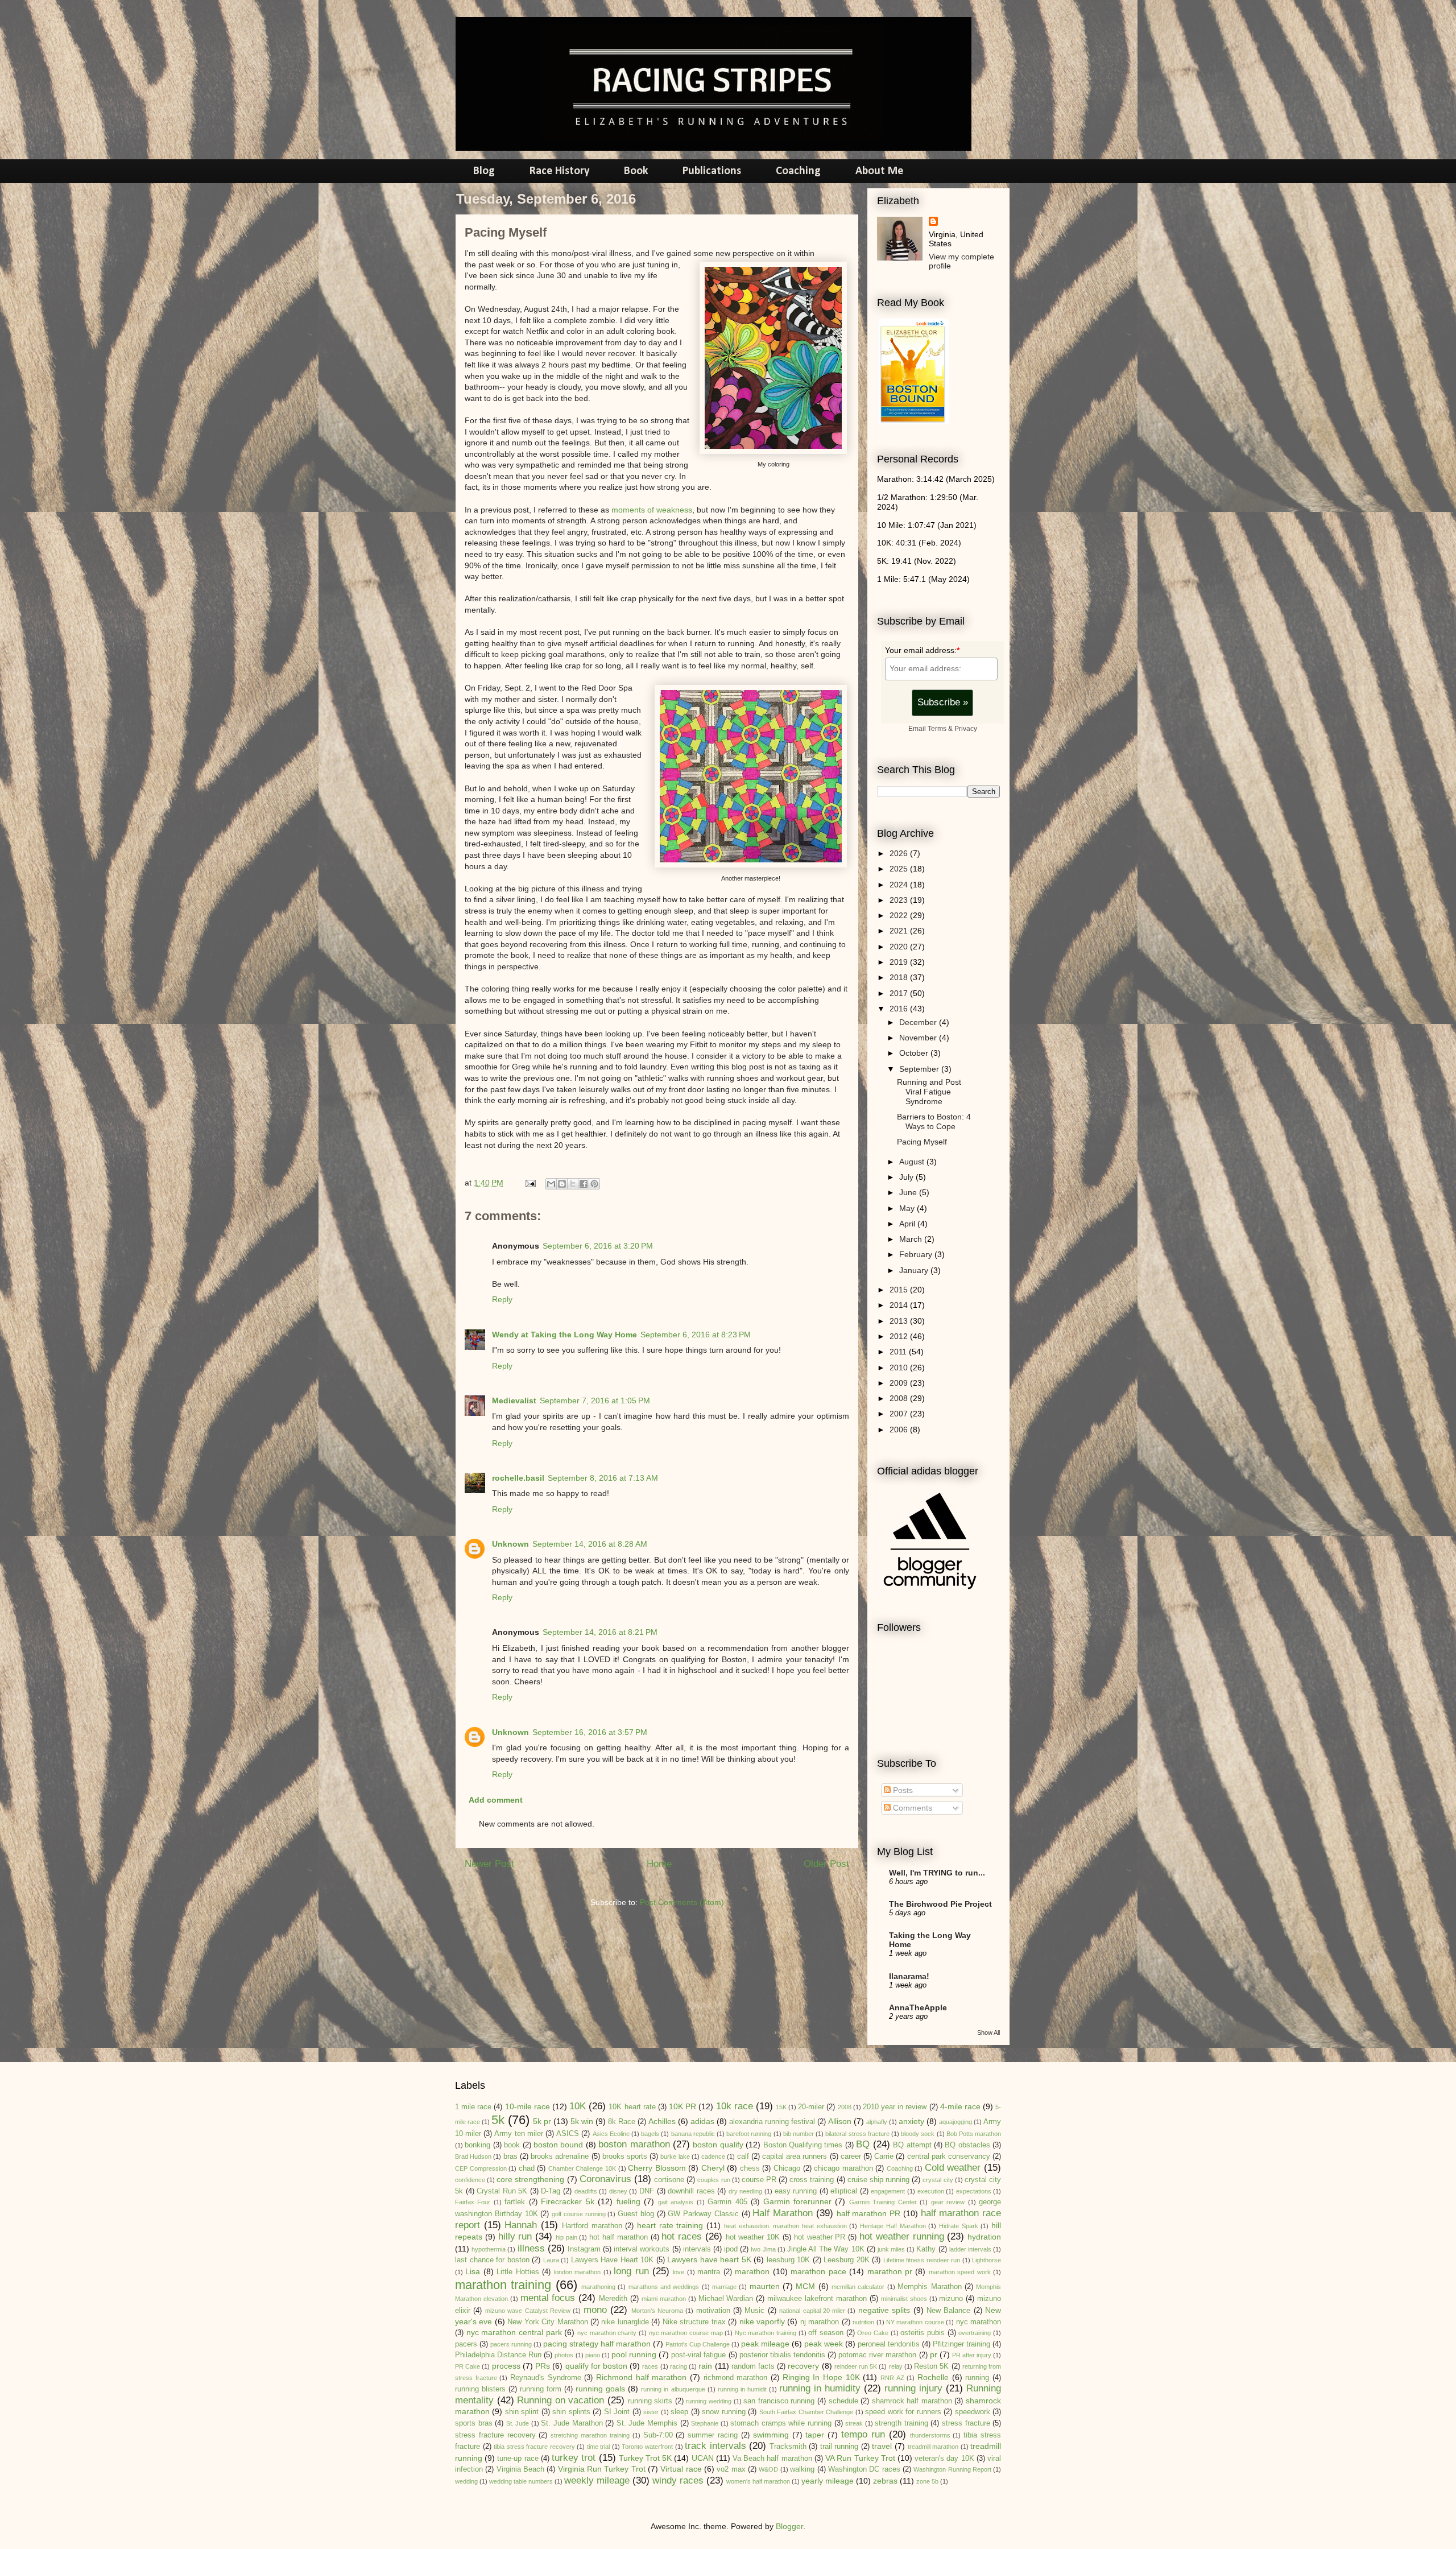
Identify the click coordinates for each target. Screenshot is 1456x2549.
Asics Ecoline (611, 2134)
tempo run (863, 2434)
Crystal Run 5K (502, 2191)
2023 (900, 900)
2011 (899, 1352)
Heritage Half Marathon (893, 2226)
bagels (650, 2134)
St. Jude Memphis (647, 2423)
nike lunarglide (625, 2322)
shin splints (571, 2412)
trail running (839, 2447)
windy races (678, 2480)
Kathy (926, 2249)
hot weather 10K (753, 2237)
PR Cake (468, 2366)
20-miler (811, 2107)
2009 (900, 1383)
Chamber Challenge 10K (582, 2168)
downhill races (691, 2191)
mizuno (951, 2299)
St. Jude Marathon (572, 2423)
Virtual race (681, 2469)
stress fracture (966, 2423)
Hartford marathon (592, 2226)
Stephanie (705, 2423)
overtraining (975, 2333)
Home (659, 1864)
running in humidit (742, 2389)
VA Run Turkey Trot (860, 2458)
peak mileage (765, 2344)
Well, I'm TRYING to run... (937, 1873)
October (915, 1053)
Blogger (789, 2526)
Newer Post (489, 1864)
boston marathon (634, 2144)
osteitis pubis (923, 2333)
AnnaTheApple (918, 2007)
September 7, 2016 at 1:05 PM (595, 1400)
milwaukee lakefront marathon (817, 2299)
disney (618, 2191)
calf (743, 2156)
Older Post (826, 1864)
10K (578, 2106)
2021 (900, 931)
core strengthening (530, 2179)
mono (595, 2310)
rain (705, 2366)
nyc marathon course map (686, 2333)
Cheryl (713, 2168)
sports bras (474, 2423)
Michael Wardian (726, 2299)
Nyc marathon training (766, 2333)
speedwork (973, 2412)
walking (802, 2469)
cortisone (669, 2180)
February (917, 1254)
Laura (551, 2260)
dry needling (746, 2191)
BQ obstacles (967, 2145)
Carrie (884, 2156)
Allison (840, 2121)
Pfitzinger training (961, 2344)
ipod (731, 2249)
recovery (803, 2366)
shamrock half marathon (912, 2401)
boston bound (558, 2145)
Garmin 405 (727, 2202)
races (650, 2366)
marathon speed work (960, 2272)
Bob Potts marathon (974, 2134)
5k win (582, 2121)
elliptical (844, 2191)
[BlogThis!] (562, 1184)
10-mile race (528, 2106)
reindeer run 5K (856, 2366)
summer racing (713, 2435)
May (908, 1208)
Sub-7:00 (658, 2435)
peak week (824, 2344)
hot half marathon (619, 2237)
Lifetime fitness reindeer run (922, 2260)
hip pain (566, 2237)
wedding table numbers (521, 2481)
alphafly (877, 2122)
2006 (900, 1430)
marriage (724, 2287)
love (679, 2272)
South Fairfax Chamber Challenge (806, 2412)
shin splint (522, 2412)
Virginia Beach (520, 2469)
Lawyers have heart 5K (709, 2259)
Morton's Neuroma (657, 2311)
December (919, 1022)
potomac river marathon (877, 2355)
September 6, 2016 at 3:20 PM (598, 1246)
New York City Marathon (547, 2322)
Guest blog (636, 2214)
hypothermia (489, 2249)
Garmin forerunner (797, 2201)
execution (931, 2191)
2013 (900, 1321)
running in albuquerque (673, 2389)
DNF (647, 2191)
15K (781, 2107)
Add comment (496, 1800)
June (909, 1192)
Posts (902, 1790)
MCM (805, 2286)
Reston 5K (931, 2366)
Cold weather (953, 2168)
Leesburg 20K (847, 2260)
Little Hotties (518, 2272)
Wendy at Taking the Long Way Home (564, 1335)
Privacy (966, 728)
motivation (713, 2311)
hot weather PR (820, 2237)
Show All (988, 2032)
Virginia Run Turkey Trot (602, 2469)
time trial (599, 2447)
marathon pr (890, 2271)
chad (527, 2168)
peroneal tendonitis (889, 2344)
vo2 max (731, 2469)
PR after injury (972, 2355)
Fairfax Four (473, 2202)
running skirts (650, 2401)
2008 (900, 1398)
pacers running (511, 2344)
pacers (466, 2344)
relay (896, 2366)
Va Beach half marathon (772, 2459)
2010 (900, 1368)
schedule (843, 2401)
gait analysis (676, 2202)
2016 (900, 1009)
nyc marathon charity (607, 2333)
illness (531, 2248)
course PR (759, 2180)
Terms (937, 728)
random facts (753, 2366)
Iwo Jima (763, 2249)
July (907, 1177)
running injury (913, 2388)
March (912, 1239)
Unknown (510, 1544)
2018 (900, 977)
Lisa (473, 2271)
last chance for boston (492, 2260)
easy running (796, 2191)
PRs (543, 2366)
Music (754, 2311)
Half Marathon (783, 2213)
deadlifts (586, 2191)
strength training (901, 2423)
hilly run (515, 2236)
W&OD (768, 2469)
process (506, 2366)
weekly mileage (597, 2480)
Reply (502, 1299)
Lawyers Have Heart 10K (613, 2260)
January (915, 1270)
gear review (948, 2202)
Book (636, 171)
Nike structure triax (694, 2322)
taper (815, 2435)
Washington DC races (864, 2469)
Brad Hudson (473, 2156)
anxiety (911, 2121)
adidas (702, 2121)
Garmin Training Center (883, 2202)
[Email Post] (530, 1183)
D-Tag (551, 2191)
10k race (735, 2106)
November (919, 1038)
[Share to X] (573, 1184)
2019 (900, 962)
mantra (709, 2272)
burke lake (675, 2156)
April (908, 1224)
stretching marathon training (590, 2435)
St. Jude (518, 2423)
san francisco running (779, 2401)
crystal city (938, 2180)
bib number (799, 2134)
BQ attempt (912, 2145)
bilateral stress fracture (857, 2134)
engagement (888, 2191)
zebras (885, 2481)
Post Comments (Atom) (682, 1902)
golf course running (579, 2214)
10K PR (682, 2106)
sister (651, 2412)
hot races (682, 2236)
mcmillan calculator (858, 2287)
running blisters (480, 2389)
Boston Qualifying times (803, 2145)
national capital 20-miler (812, 2311)
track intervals (715, 2446)
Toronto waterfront (647, 2447)
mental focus (548, 2298)
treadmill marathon (933, 2447)
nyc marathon (979, 2322)
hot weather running (902, 2236)
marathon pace (818, 2271)
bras (510, 2156)
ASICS (568, 2134)
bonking (477, 2145)
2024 (900, 885)
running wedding (709, 2401)
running (977, 2378)
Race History (559, 171)
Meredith (613, 2299)
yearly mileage (828, 2481)
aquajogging (955, 2122)
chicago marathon (843, 2168)
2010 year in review (895, 2107)
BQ (863, 2144)
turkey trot (574, 2458)
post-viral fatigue (698, 2355)
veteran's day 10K (944, 2459)
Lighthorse (986, 2260)
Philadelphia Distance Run (498, 2355)
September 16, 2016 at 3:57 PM (590, 1732)
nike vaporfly (762, 2321)
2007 (900, 1414)
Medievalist (514, 1400)
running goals (600, 2389)
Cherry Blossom (657, 2168)
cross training (812, 2180)
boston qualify (718, 2145)
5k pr (542, 2121)
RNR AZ (892, 2378)
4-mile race (960, 2106)
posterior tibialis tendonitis (782, 2355)
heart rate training (670, 2225)
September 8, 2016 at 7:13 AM (603, 1478)
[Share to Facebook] (584, 1184)
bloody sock (918, 2134)
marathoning (598, 2287)
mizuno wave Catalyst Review (528, 2311)
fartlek (515, 2202)
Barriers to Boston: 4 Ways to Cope (934, 1121)
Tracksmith (788, 2447)
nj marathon (820, 2322)
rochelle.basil (518, 1478)
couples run (713, 2180)
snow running (723, 2412)
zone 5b (927, 2481)
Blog (484, 171)
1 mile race (473, 2107)
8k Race (622, 2122)
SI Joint (617, 2412)
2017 (900, 993)
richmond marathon (736, 2378)
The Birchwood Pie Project (940, 1904)
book (512, 2145)
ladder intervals (970, 2249)
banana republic (693, 2134)
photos (564, 2355)
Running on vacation (561, 2400)
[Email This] (551, 1184)
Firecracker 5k (567, 2201)
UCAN (703, 2458)
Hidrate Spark (959, 2226)
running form (541, 2389)
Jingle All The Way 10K (826, 2249)
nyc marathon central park (514, 2332)
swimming (771, 2435)
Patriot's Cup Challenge (698, 2344)
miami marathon (664, 2299)
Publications (712, 171)
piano (593, 2355)
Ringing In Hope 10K (821, 2377)
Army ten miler (518, 2134)
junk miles (891, 2249)
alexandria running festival (772, 2122)
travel (882, 2446)
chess (750, 2168)
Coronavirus (605, 2179)
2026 (900, 853)
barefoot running (749, 2134)
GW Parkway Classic (703, 2214)
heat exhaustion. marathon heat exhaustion (785, 2226)
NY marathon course (915, 2322)
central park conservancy (949, 2156)
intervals (697, 2249)
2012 (900, 1336)
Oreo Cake (873, 2333)
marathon (752, 2271)
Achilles (662, 2121)
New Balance (948, 2311)
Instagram (584, 2249)
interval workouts (642, 2249)
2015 (900, 1290)
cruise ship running (878, 2180)
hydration (984, 2237)
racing (679, 2366)
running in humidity (820, 2388)
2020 (900, 947)
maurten (765, 2286)
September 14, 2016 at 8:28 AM (590, 1544)
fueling (628, 2201)
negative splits (884, 2310)
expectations (974, 2191)
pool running (634, 2354)
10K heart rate (632, 2107)
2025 (900, 869)
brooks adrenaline (560, 2156)
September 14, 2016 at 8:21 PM (600, 1632)
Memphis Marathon (929, 2287)
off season (826, 2333)
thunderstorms (930, 2435)
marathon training (503, 2285)
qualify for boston (596, 2366)
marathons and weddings (664, 2287)
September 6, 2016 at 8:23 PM (696, 1335)
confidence (470, 2180)
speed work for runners (903, 2412)
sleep (679, 2412)
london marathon (577, 2272)
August (913, 1162)
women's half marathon (758, 2481)
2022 (900, 915)
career (851, 2156)
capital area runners (795, 2156)
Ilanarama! (909, 1976)
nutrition (863, 2322)
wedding (466, 2481)
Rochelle (933, 2377)
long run (631, 2271)
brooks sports (625, 2156)
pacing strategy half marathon (597, 2344)
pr (934, 2354)
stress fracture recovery (495, 2435)
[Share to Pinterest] (594, 1184)
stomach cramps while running (781, 2423)
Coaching (798, 171)
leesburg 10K (789, 2260)
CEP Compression (481, 2168)
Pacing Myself (922, 1142)
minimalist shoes (904, 2299)
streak (854, 2423)
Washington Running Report (952, 2469)
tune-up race (518, 2459)
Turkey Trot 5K (645, 2458)
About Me (879, 171)
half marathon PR (869, 2213)
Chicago (787, 2168)
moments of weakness (652, 510)
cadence (713, 2156)
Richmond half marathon (641, 2377)
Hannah (521, 2225)
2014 (900, 1305)
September (920, 1069)
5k (498, 2120)
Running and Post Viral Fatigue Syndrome (929, 1092)
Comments (911, 1808)
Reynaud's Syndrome (546, 2378)
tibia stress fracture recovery (534, 2447)
